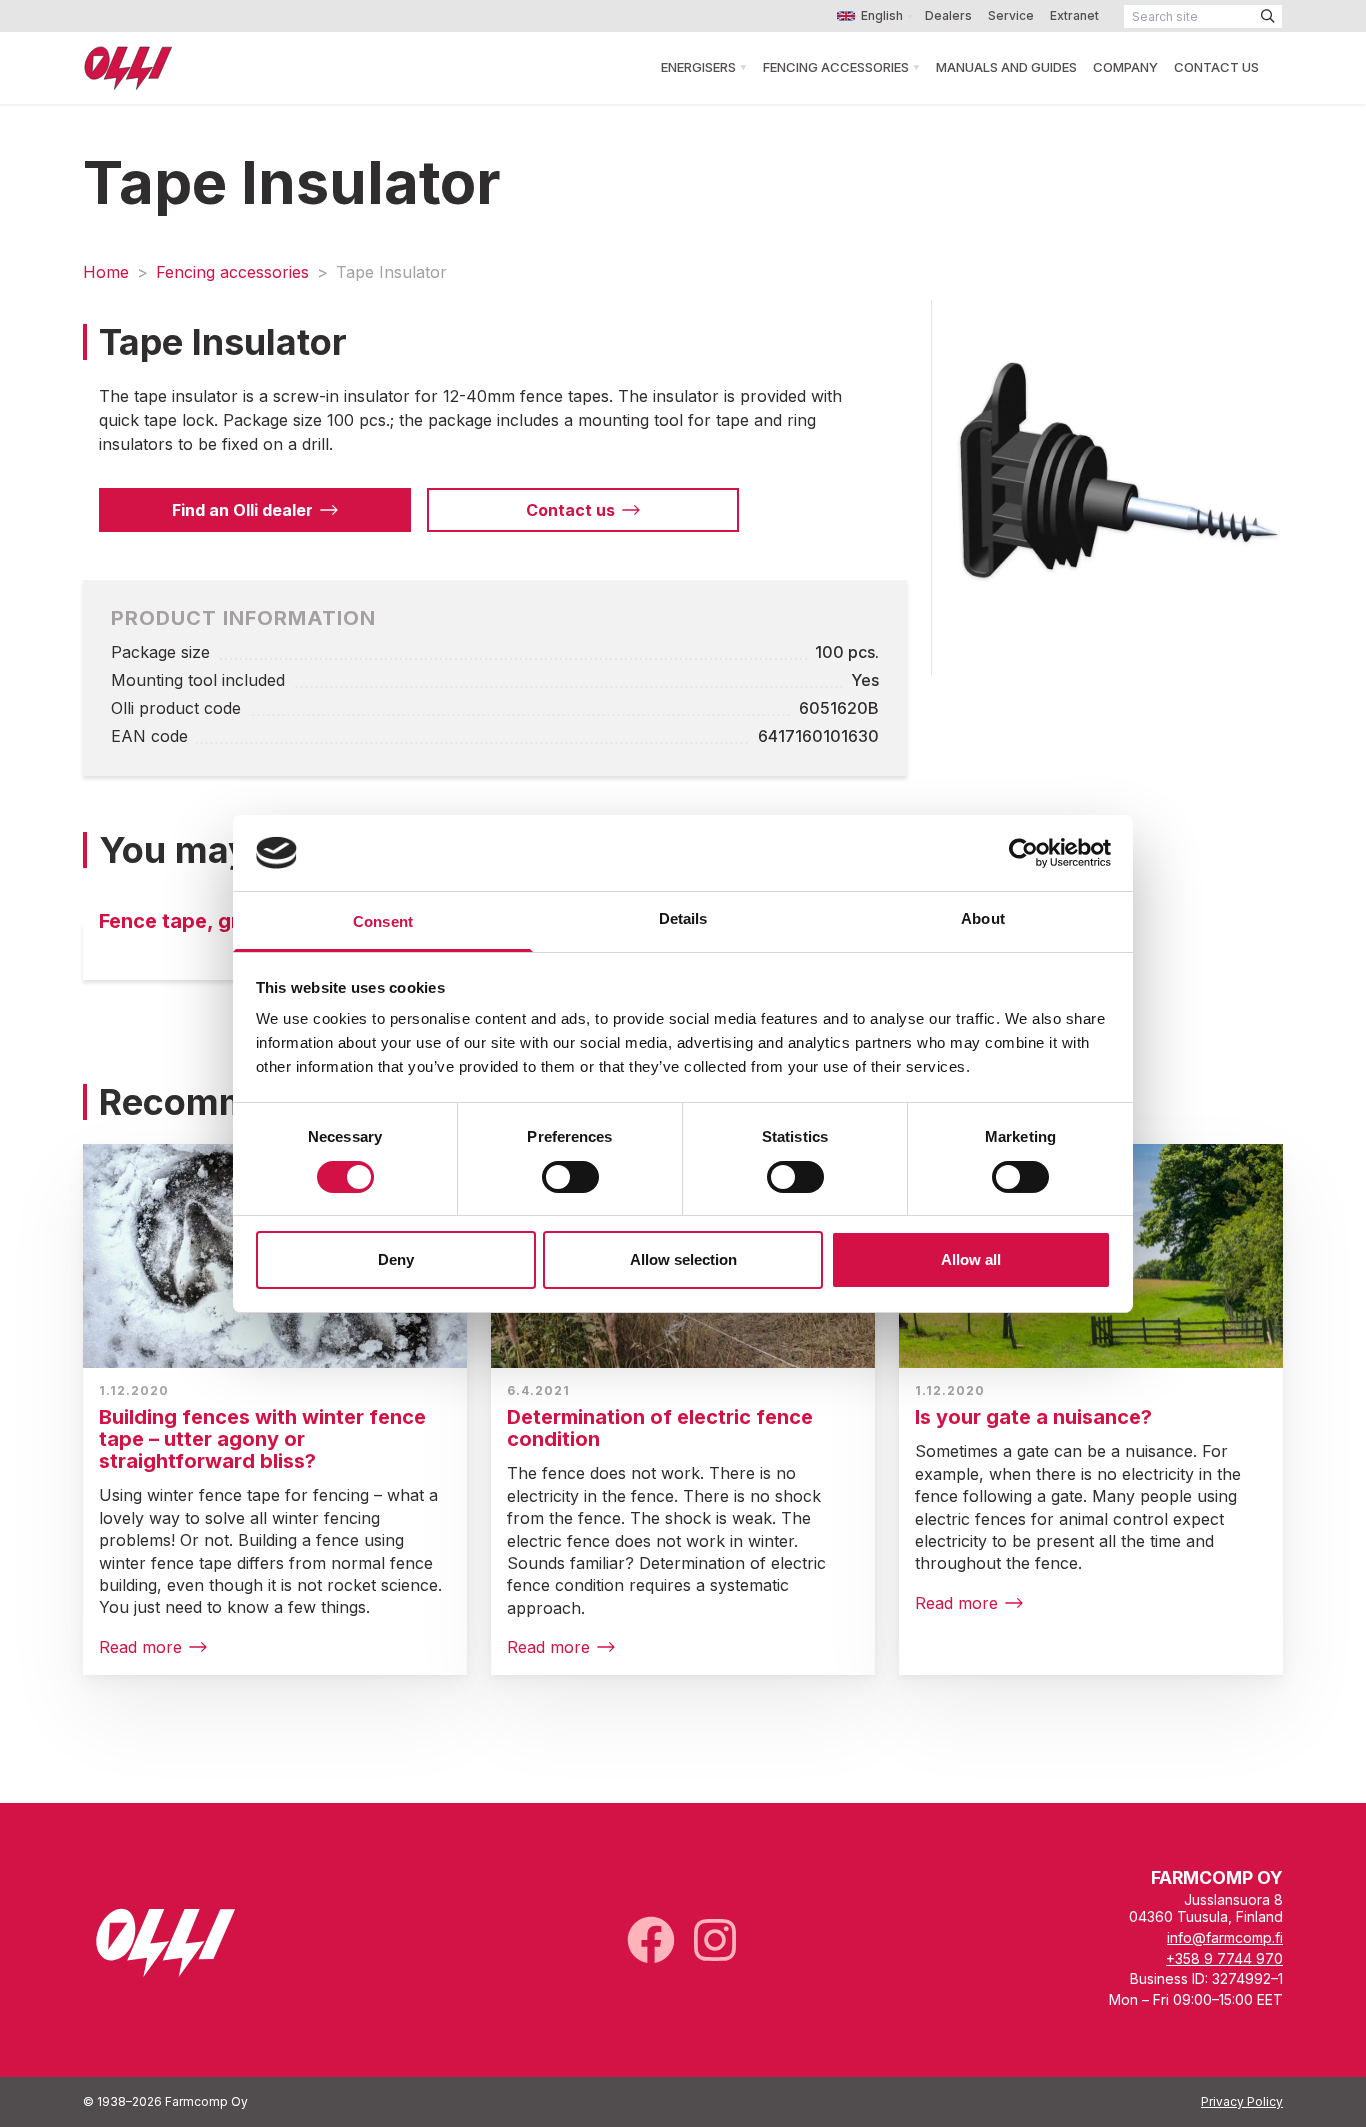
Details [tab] (683, 918)
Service (1011, 15)
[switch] (570, 1177)
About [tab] (983, 918)
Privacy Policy (1242, 2101)
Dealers (948, 15)
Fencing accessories (232, 272)
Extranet (1074, 15)
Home (106, 272)
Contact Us (1216, 67)
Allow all (971, 1259)
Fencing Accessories (836, 67)
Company (1125, 67)
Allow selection (683, 1259)
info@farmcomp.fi (1225, 1937)
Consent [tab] (383, 921)
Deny (396, 1259)
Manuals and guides (1006, 67)
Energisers (698, 67)
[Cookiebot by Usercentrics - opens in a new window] (1023, 853)
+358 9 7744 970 (1224, 1958)
